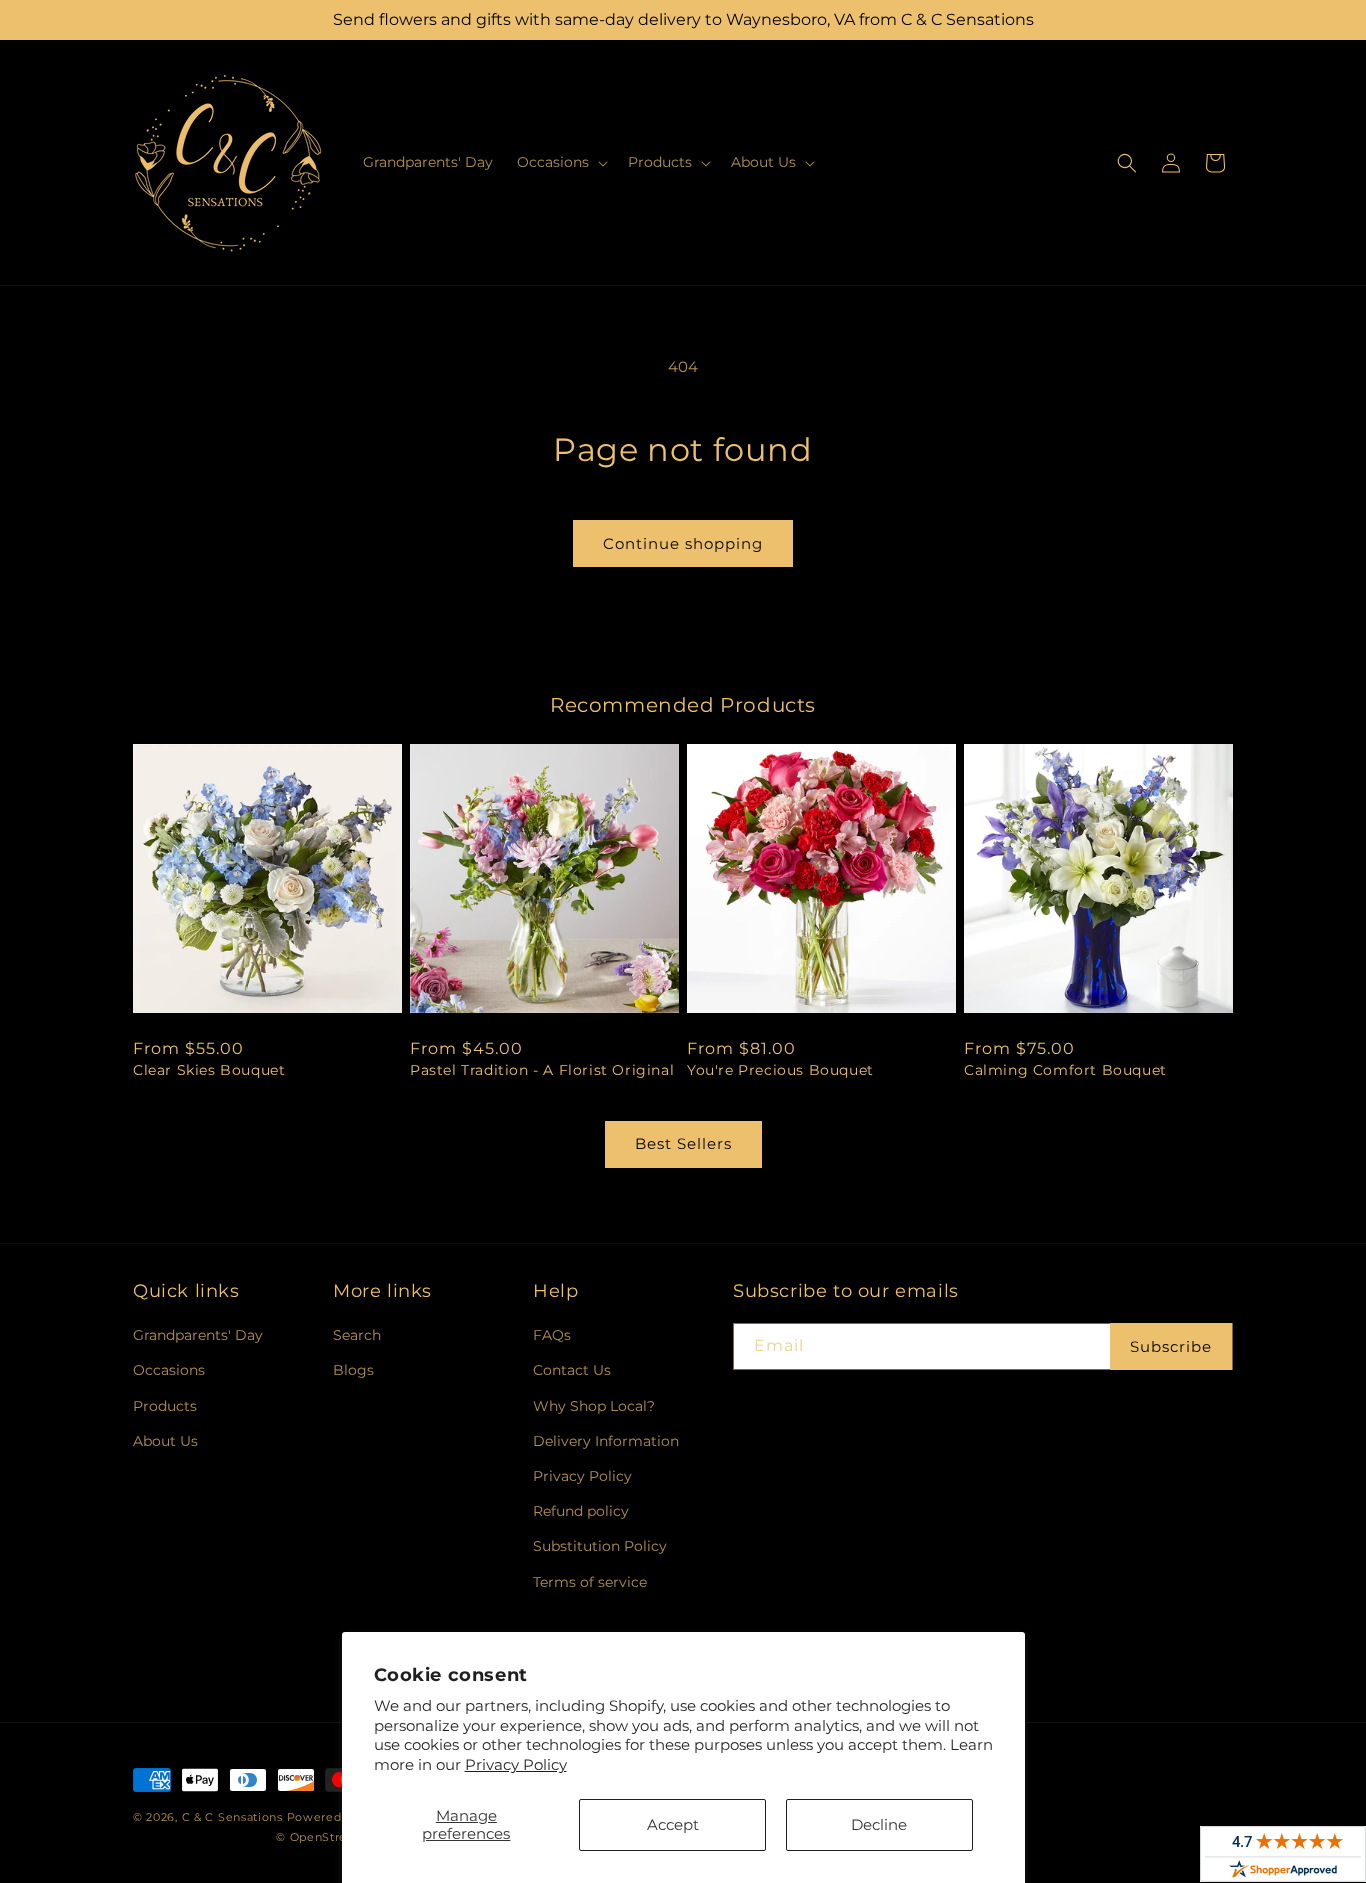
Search (357, 1335)
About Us (165, 1441)
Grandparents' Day (198, 1335)
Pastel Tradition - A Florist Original (542, 1070)
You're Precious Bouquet (780, 1070)
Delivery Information (606, 1441)
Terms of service (590, 1582)
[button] (560, 162)
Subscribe (1171, 1346)
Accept (673, 1824)
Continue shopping (683, 543)
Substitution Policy (600, 1546)
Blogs (353, 1370)
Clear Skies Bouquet (209, 1070)
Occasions (169, 1370)
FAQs (552, 1335)
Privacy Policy (516, 1764)
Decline (879, 1824)
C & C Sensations (232, 1817)
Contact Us (572, 1370)
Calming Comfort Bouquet (1065, 1070)
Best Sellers (683, 1143)
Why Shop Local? (594, 1406)
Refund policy (581, 1511)
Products (165, 1406)
